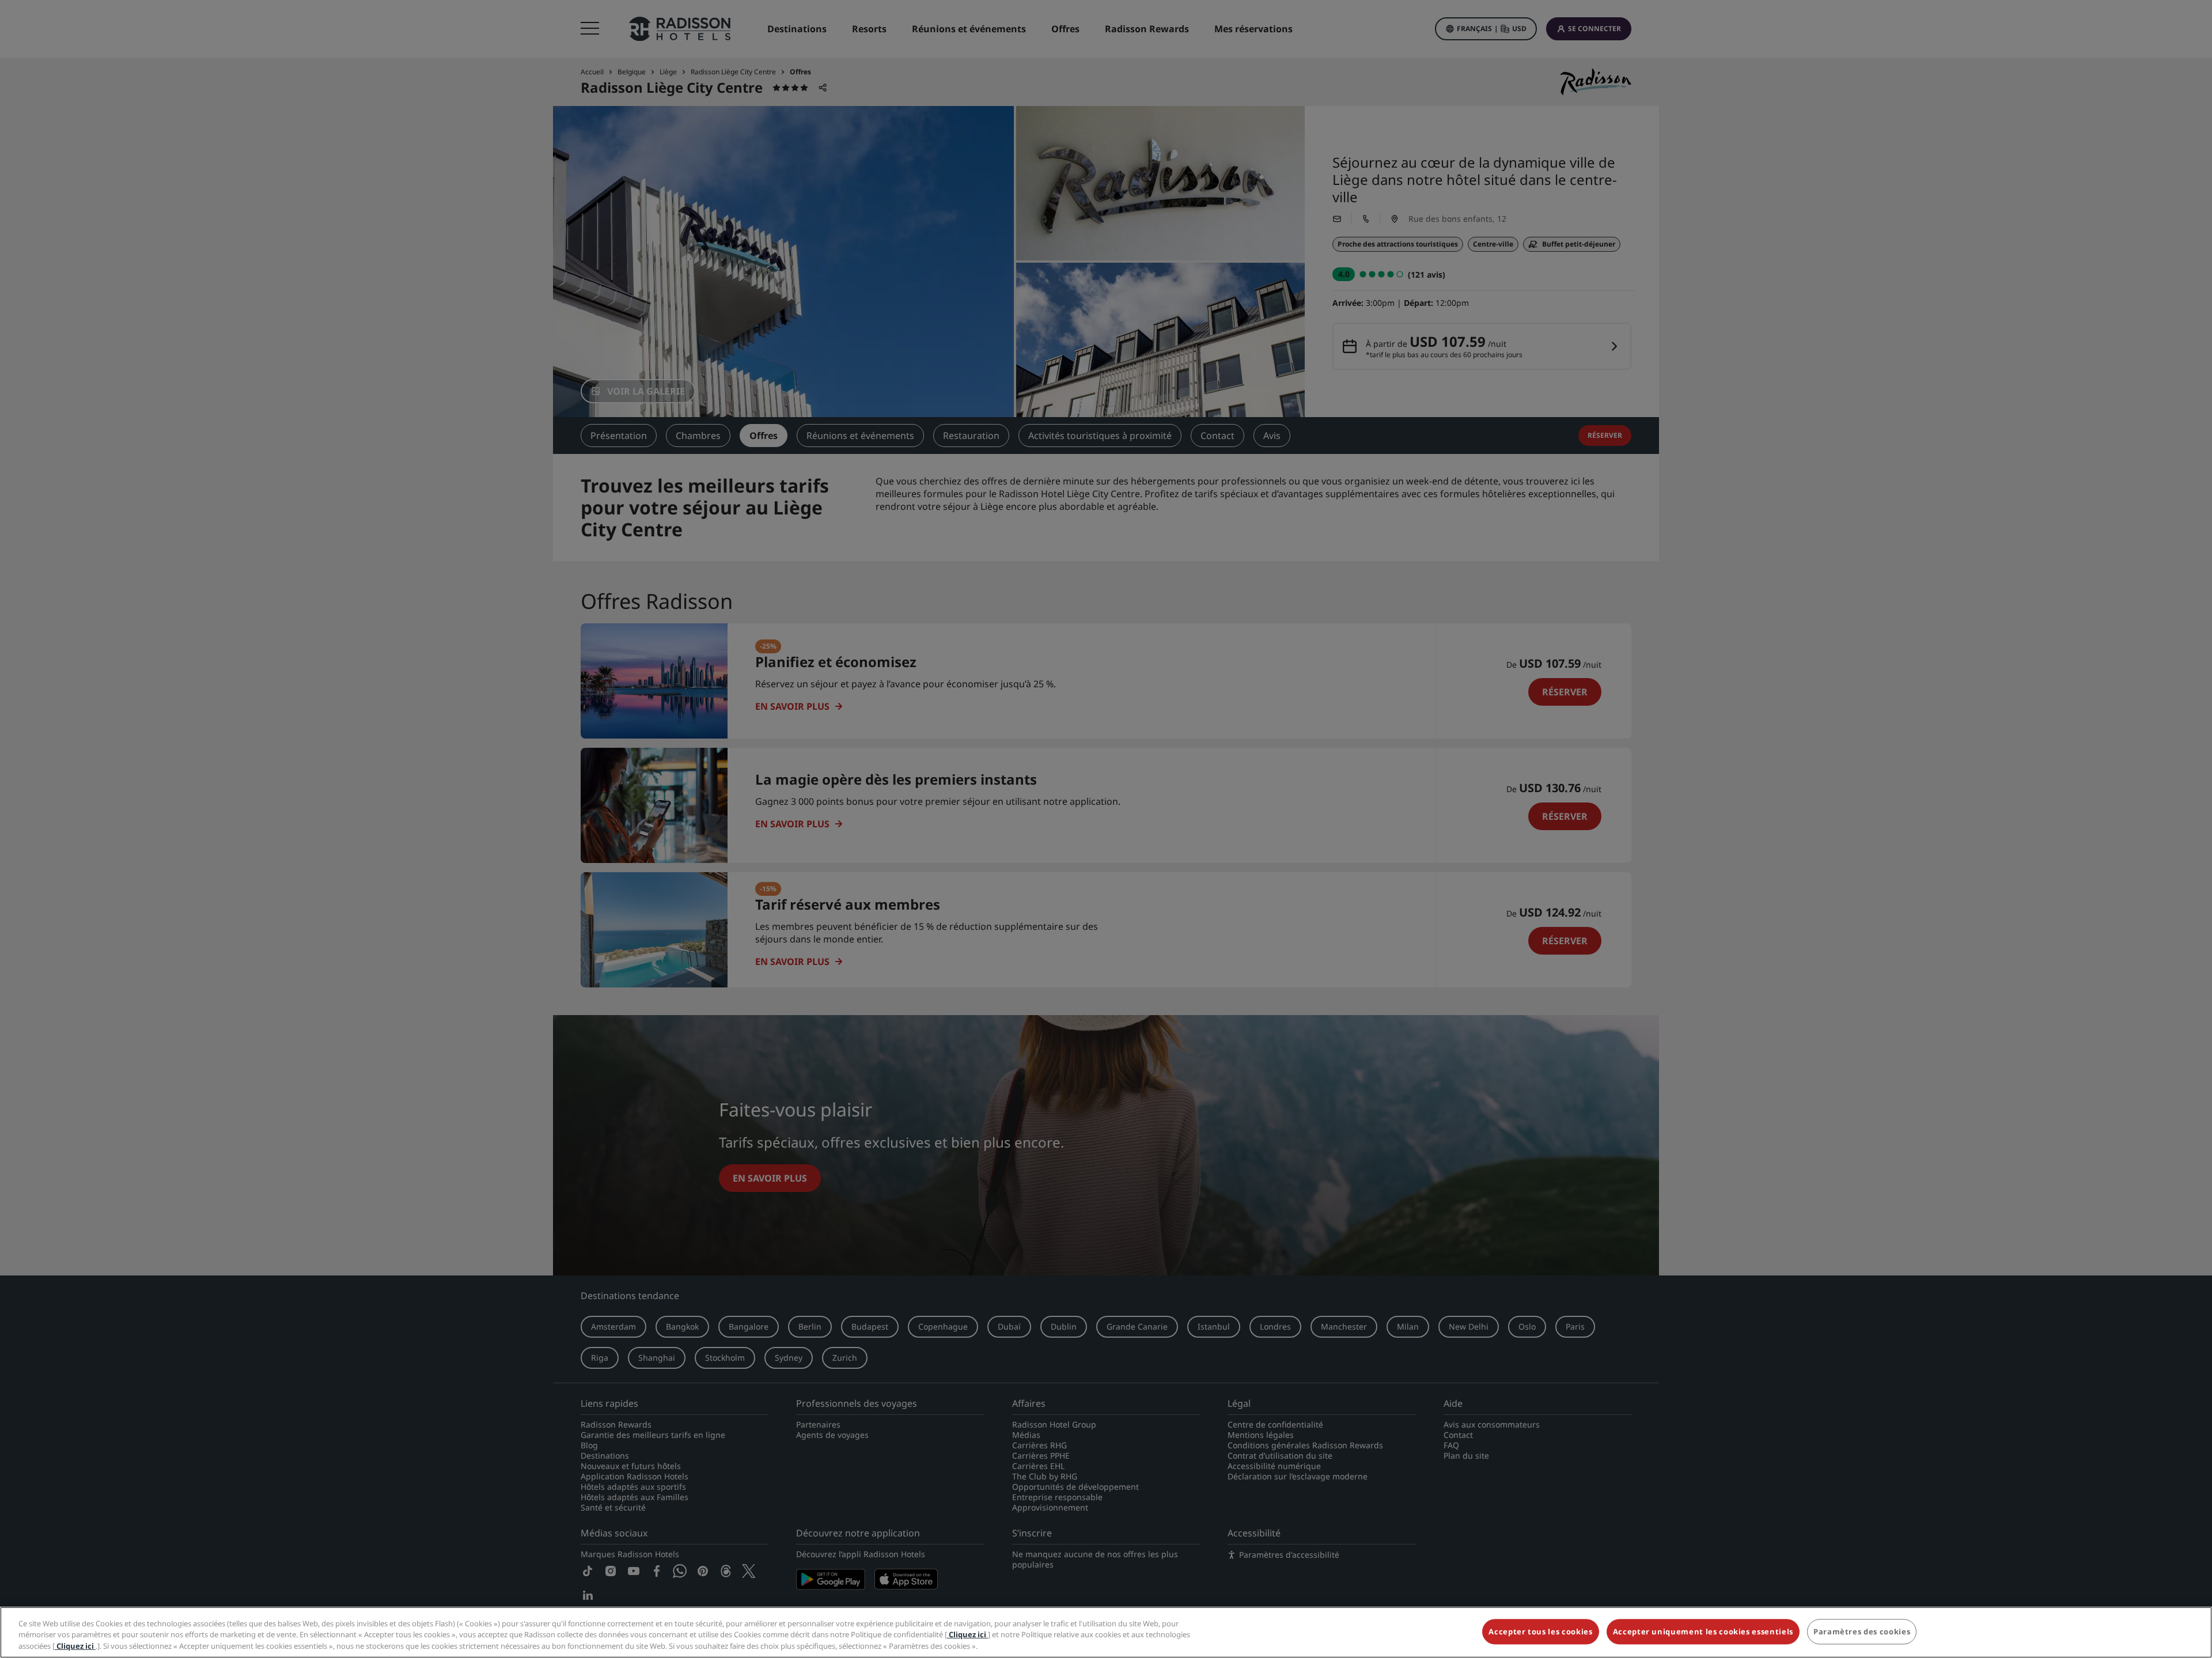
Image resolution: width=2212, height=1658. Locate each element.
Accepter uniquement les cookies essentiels (1703, 1631)
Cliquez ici (967, 1635)
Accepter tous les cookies (1540, 1631)
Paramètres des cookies (1862, 1631)
